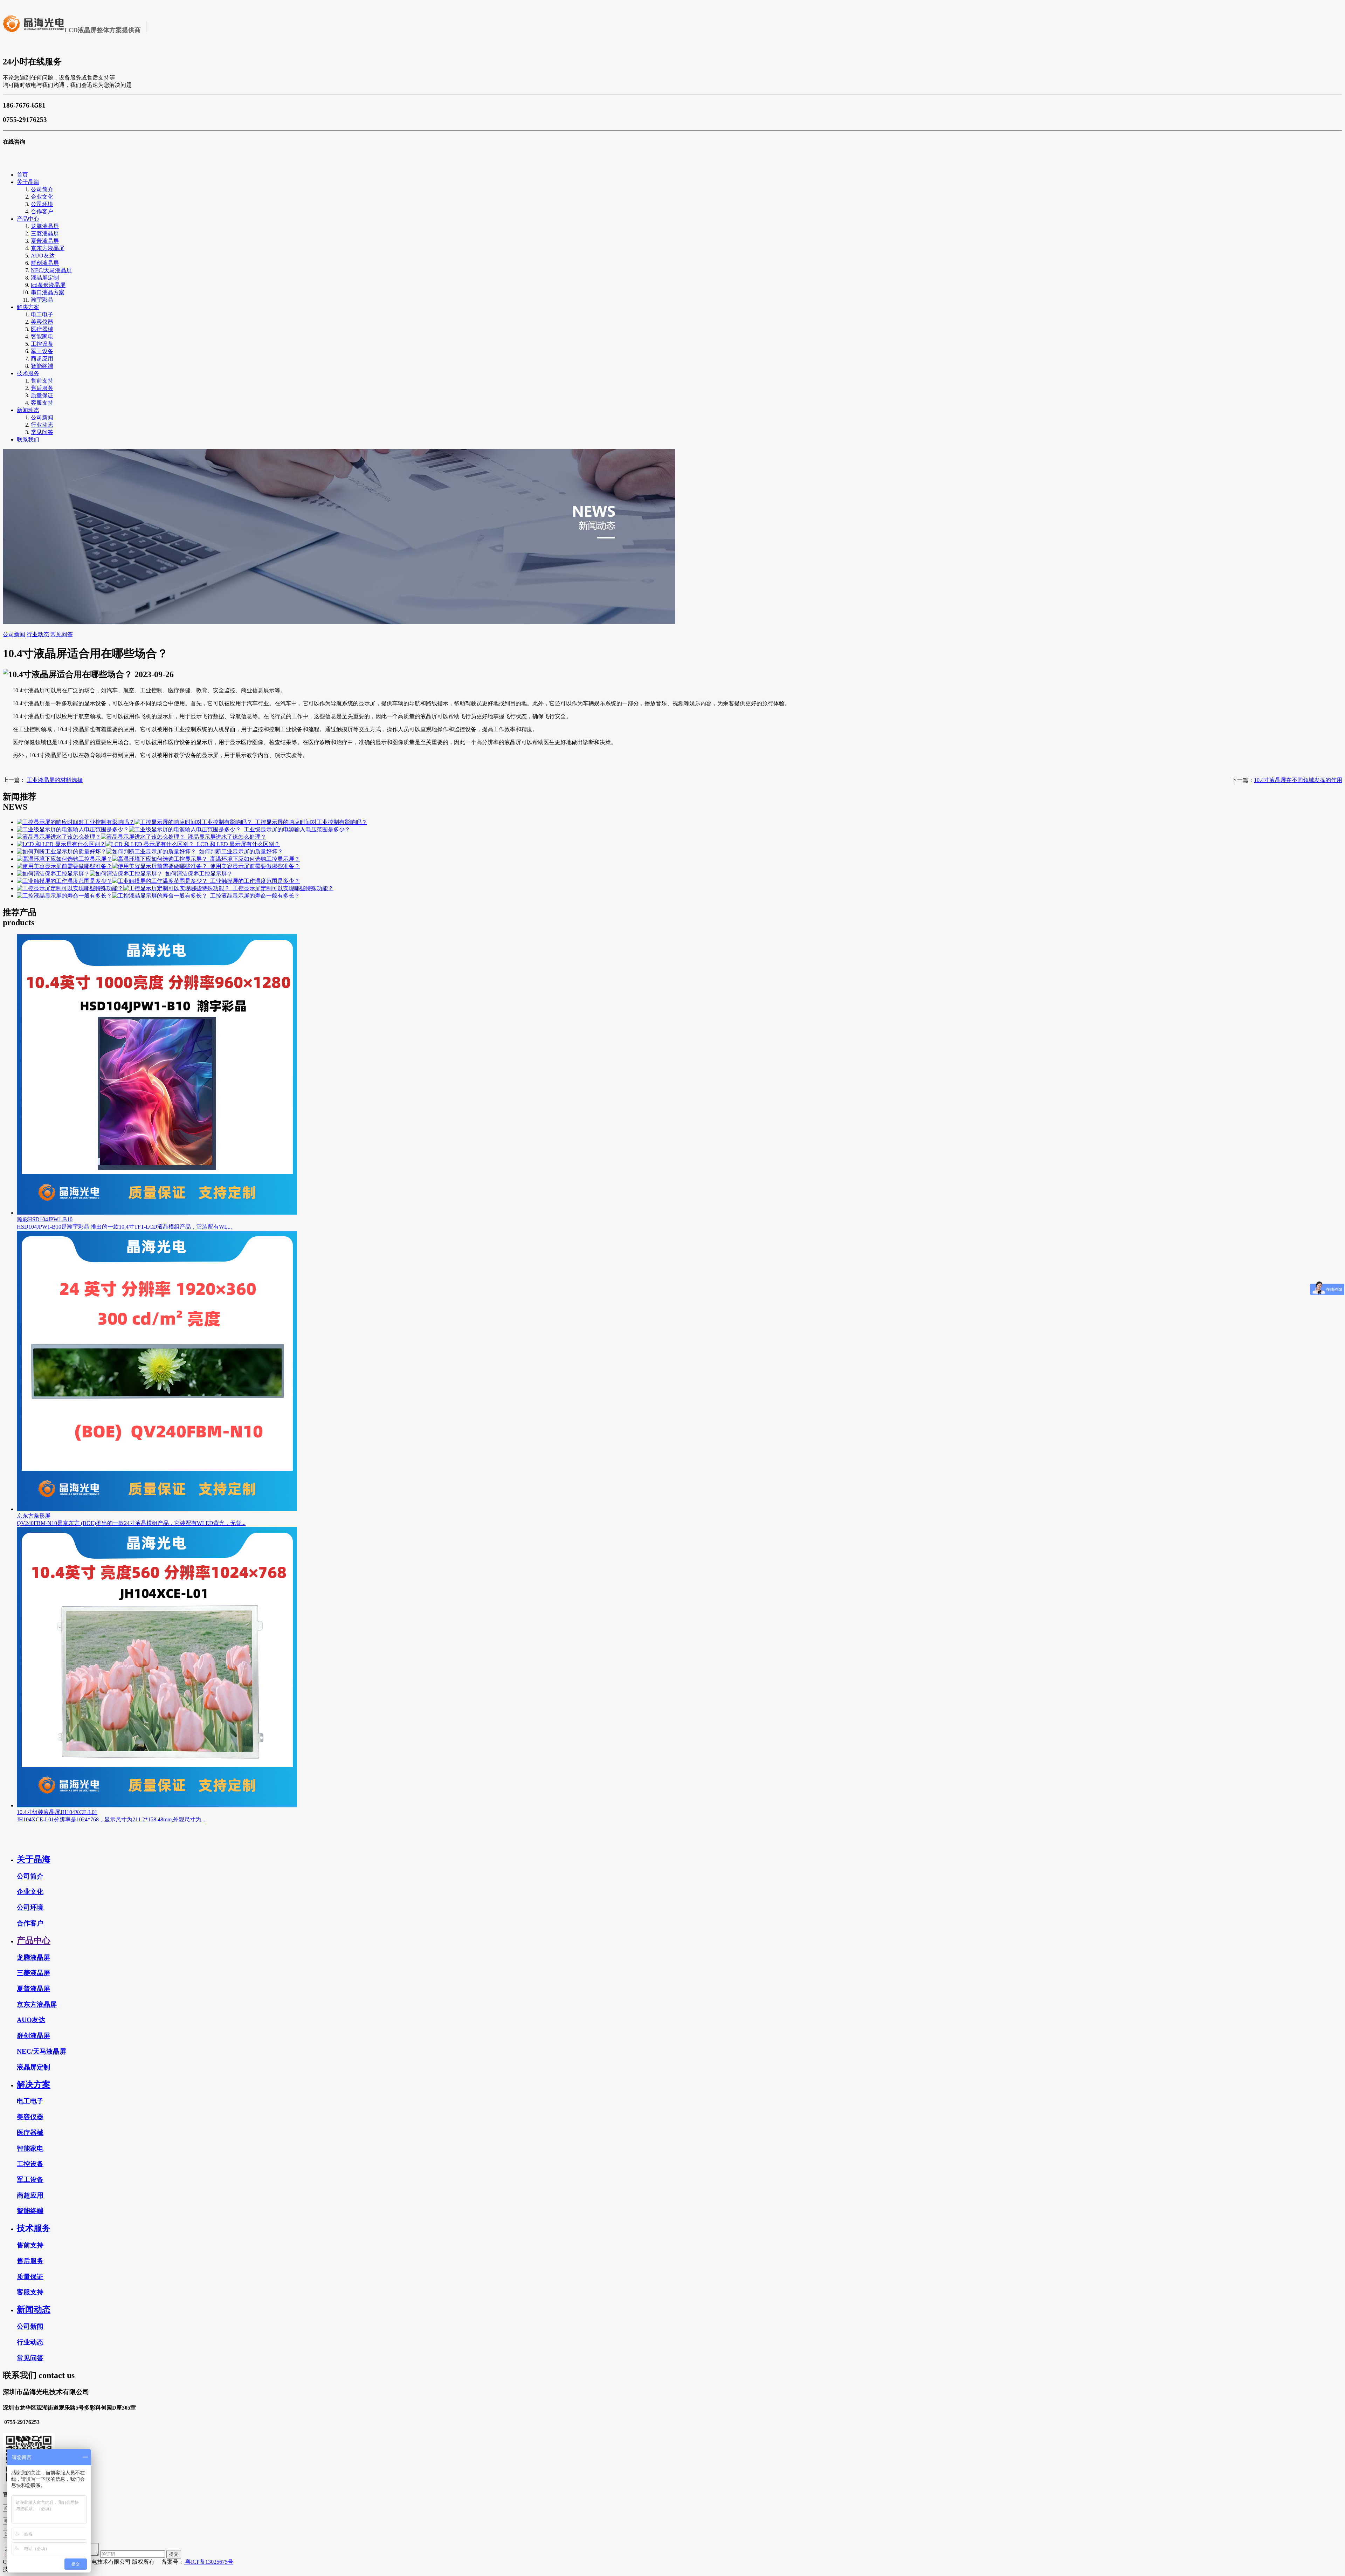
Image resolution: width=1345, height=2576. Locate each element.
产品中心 (28, 219)
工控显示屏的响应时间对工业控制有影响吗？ (310, 822)
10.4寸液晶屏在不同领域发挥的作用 (1298, 780)
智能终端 (42, 366)
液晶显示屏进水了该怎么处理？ (226, 837)
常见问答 (42, 432)
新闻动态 (28, 410)
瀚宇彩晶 (42, 300)
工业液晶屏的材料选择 (55, 780)
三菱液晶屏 (45, 233)
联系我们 (28, 439)
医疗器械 (42, 329)
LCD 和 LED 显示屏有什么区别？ (237, 844)
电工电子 (42, 314)
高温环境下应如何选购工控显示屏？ (254, 859)
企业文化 (42, 197)
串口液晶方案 (48, 292)
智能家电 (42, 336)
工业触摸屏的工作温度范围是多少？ (254, 881)
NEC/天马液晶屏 (51, 270)
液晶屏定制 (45, 278)
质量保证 (42, 395)
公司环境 (42, 204)
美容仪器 (42, 322)
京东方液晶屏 (48, 248)
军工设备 (42, 351)
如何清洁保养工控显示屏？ (198, 874)
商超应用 (42, 359)
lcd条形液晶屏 (48, 285)
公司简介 (42, 189)
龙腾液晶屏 (45, 226)
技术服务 (28, 373)
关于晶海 (28, 182)
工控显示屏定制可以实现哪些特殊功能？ (282, 888)
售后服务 (42, 388)
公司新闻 (42, 417)
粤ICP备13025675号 (209, 2562)
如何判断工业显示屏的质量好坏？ (240, 851)
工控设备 (42, 344)
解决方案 (28, 307)
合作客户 (42, 211)
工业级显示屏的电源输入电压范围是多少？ (296, 829)
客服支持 (42, 403)
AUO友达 (43, 256)
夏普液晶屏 (45, 241)
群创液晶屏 (45, 263)
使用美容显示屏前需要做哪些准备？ (254, 866)
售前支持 (42, 381)
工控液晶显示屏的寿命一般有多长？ (254, 896)
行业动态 (42, 425)
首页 (22, 175)
